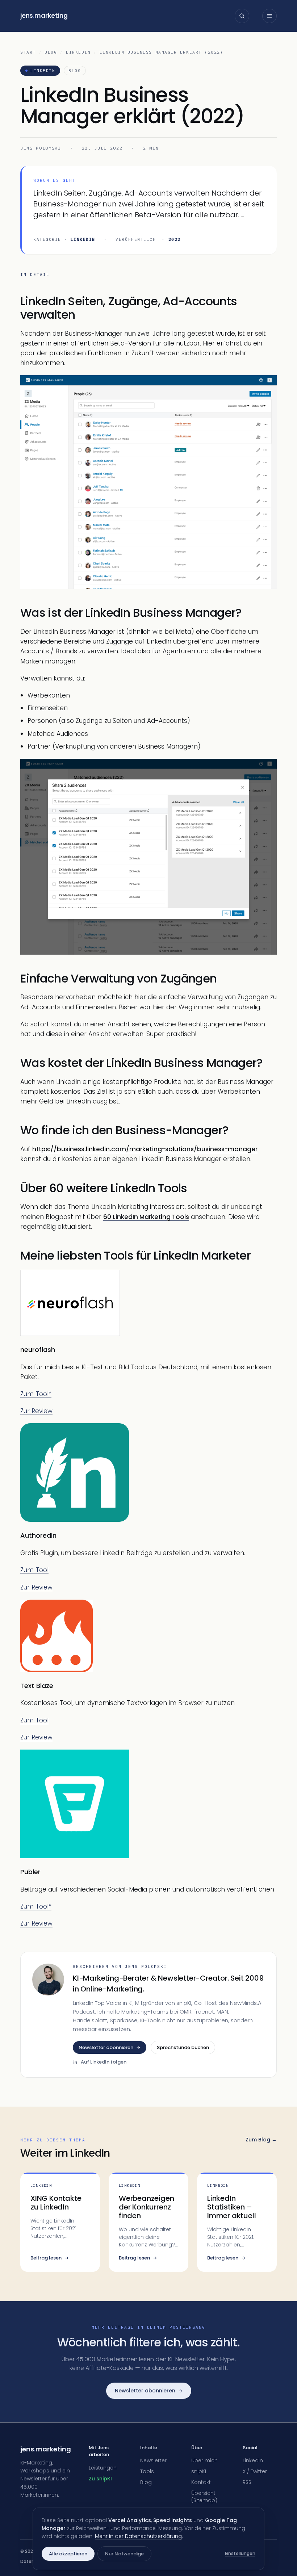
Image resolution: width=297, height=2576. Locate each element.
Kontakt (201, 2482)
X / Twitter (255, 2471)
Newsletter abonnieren (106, 2047)
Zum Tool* (36, 1394)
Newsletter (153, 2460)
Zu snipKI (100, 2479)
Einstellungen (240, 2553)
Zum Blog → (261, 2140)
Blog (51, 52)
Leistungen (103, 2468)
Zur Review (36, 1411)
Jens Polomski (41, 148)
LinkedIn (78, 52)
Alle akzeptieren (68, 2554)
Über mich (204, 2460)
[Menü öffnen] (269, 16)
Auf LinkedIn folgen (104, 2062)
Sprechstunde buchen (183, 2047)
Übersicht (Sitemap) (204, 2497)
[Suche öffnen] (242, 16)
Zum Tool (34, 1570)
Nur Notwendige (124, 2554)
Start (28, 52)
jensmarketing (44, 16)
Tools (147, 2471)
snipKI (199, 2471)
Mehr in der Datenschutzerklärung (138, 2536)
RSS (247, 2482)
